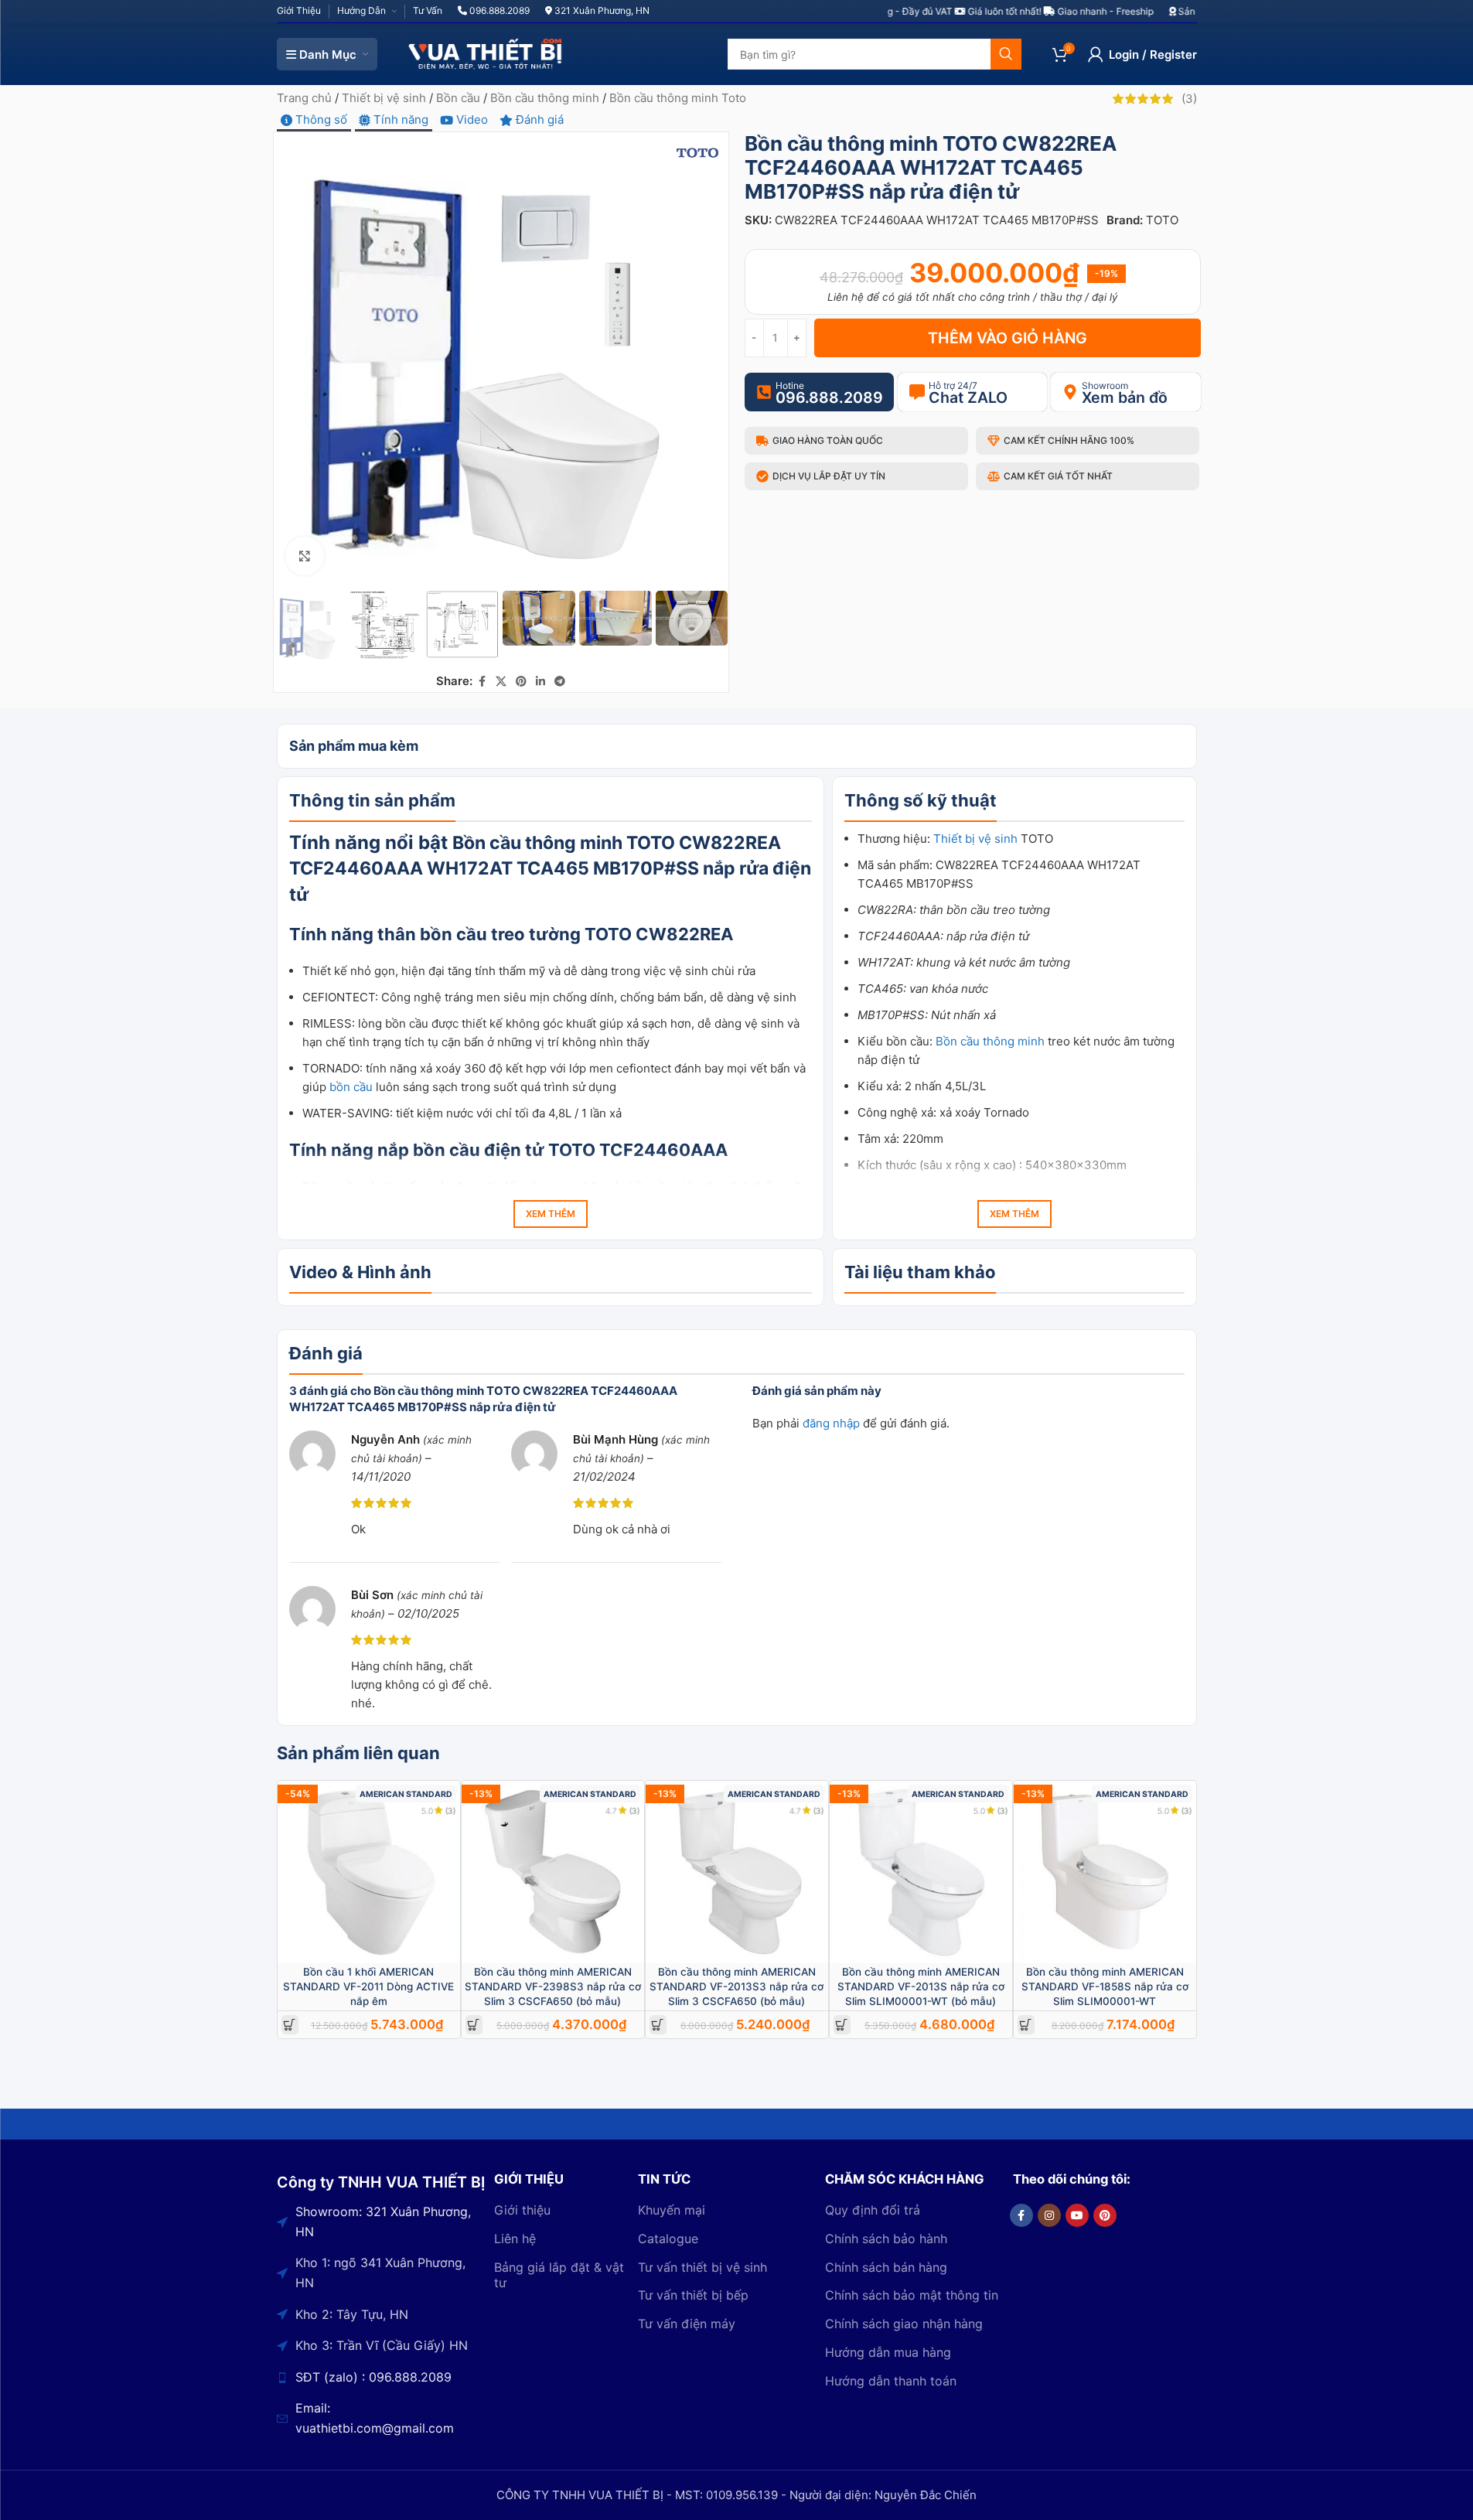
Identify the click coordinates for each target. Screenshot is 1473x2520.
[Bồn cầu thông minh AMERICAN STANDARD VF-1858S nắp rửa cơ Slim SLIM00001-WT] (1105, 1872)
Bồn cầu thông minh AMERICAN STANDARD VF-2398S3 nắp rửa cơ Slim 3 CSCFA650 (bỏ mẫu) (553, 1986)
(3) (451, 1811)
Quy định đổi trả (873, 2210)
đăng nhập (831, 1423)
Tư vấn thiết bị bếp (693, 2295)
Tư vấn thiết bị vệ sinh (702, 2267)
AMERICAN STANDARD (406, 1794)
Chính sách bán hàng (886, 2267)
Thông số (320, 119)
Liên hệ (515, 2239)
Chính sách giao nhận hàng (904, 2324)
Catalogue (668, 2239)
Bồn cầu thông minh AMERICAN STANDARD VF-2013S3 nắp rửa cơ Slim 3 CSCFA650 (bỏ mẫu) (736, 1986)
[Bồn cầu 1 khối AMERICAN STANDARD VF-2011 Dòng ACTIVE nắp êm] (369, 1872)
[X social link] (501, 682)
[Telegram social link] (560, 682)
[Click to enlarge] (305, 556)
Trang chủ (304, 98)
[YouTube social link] (1077, 2215)
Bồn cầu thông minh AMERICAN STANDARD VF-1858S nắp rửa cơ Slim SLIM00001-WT (1105, 1986)
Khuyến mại (672, 2210)
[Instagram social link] (1049, 2215)
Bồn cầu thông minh (545, 98)
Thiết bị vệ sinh (384, 98)
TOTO (1162, 220)
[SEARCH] (1006, 54)
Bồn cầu (458, 98)
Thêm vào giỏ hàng (1008, 338)
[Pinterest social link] (521, 682)
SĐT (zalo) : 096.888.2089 (373, 2377)
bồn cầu (351, 1087)
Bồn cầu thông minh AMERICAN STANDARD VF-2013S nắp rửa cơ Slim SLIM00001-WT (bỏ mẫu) (921, 1986)
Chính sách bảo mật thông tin (912, 2295)
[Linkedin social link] (540, 682)
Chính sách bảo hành (886, 2239)
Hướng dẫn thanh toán (891, 2381)
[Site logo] (486, 53)
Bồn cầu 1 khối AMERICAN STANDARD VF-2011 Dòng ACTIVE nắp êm (368, 1986)
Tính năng (399, 119)
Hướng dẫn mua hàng (888, 2352)
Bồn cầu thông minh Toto (678, 98)
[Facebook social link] (482, 682)
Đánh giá (538, 119)
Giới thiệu (522, 2210)
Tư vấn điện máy (687, 2324)
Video (471, 119)
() (1189, 99)
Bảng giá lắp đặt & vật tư (559, 2275)
